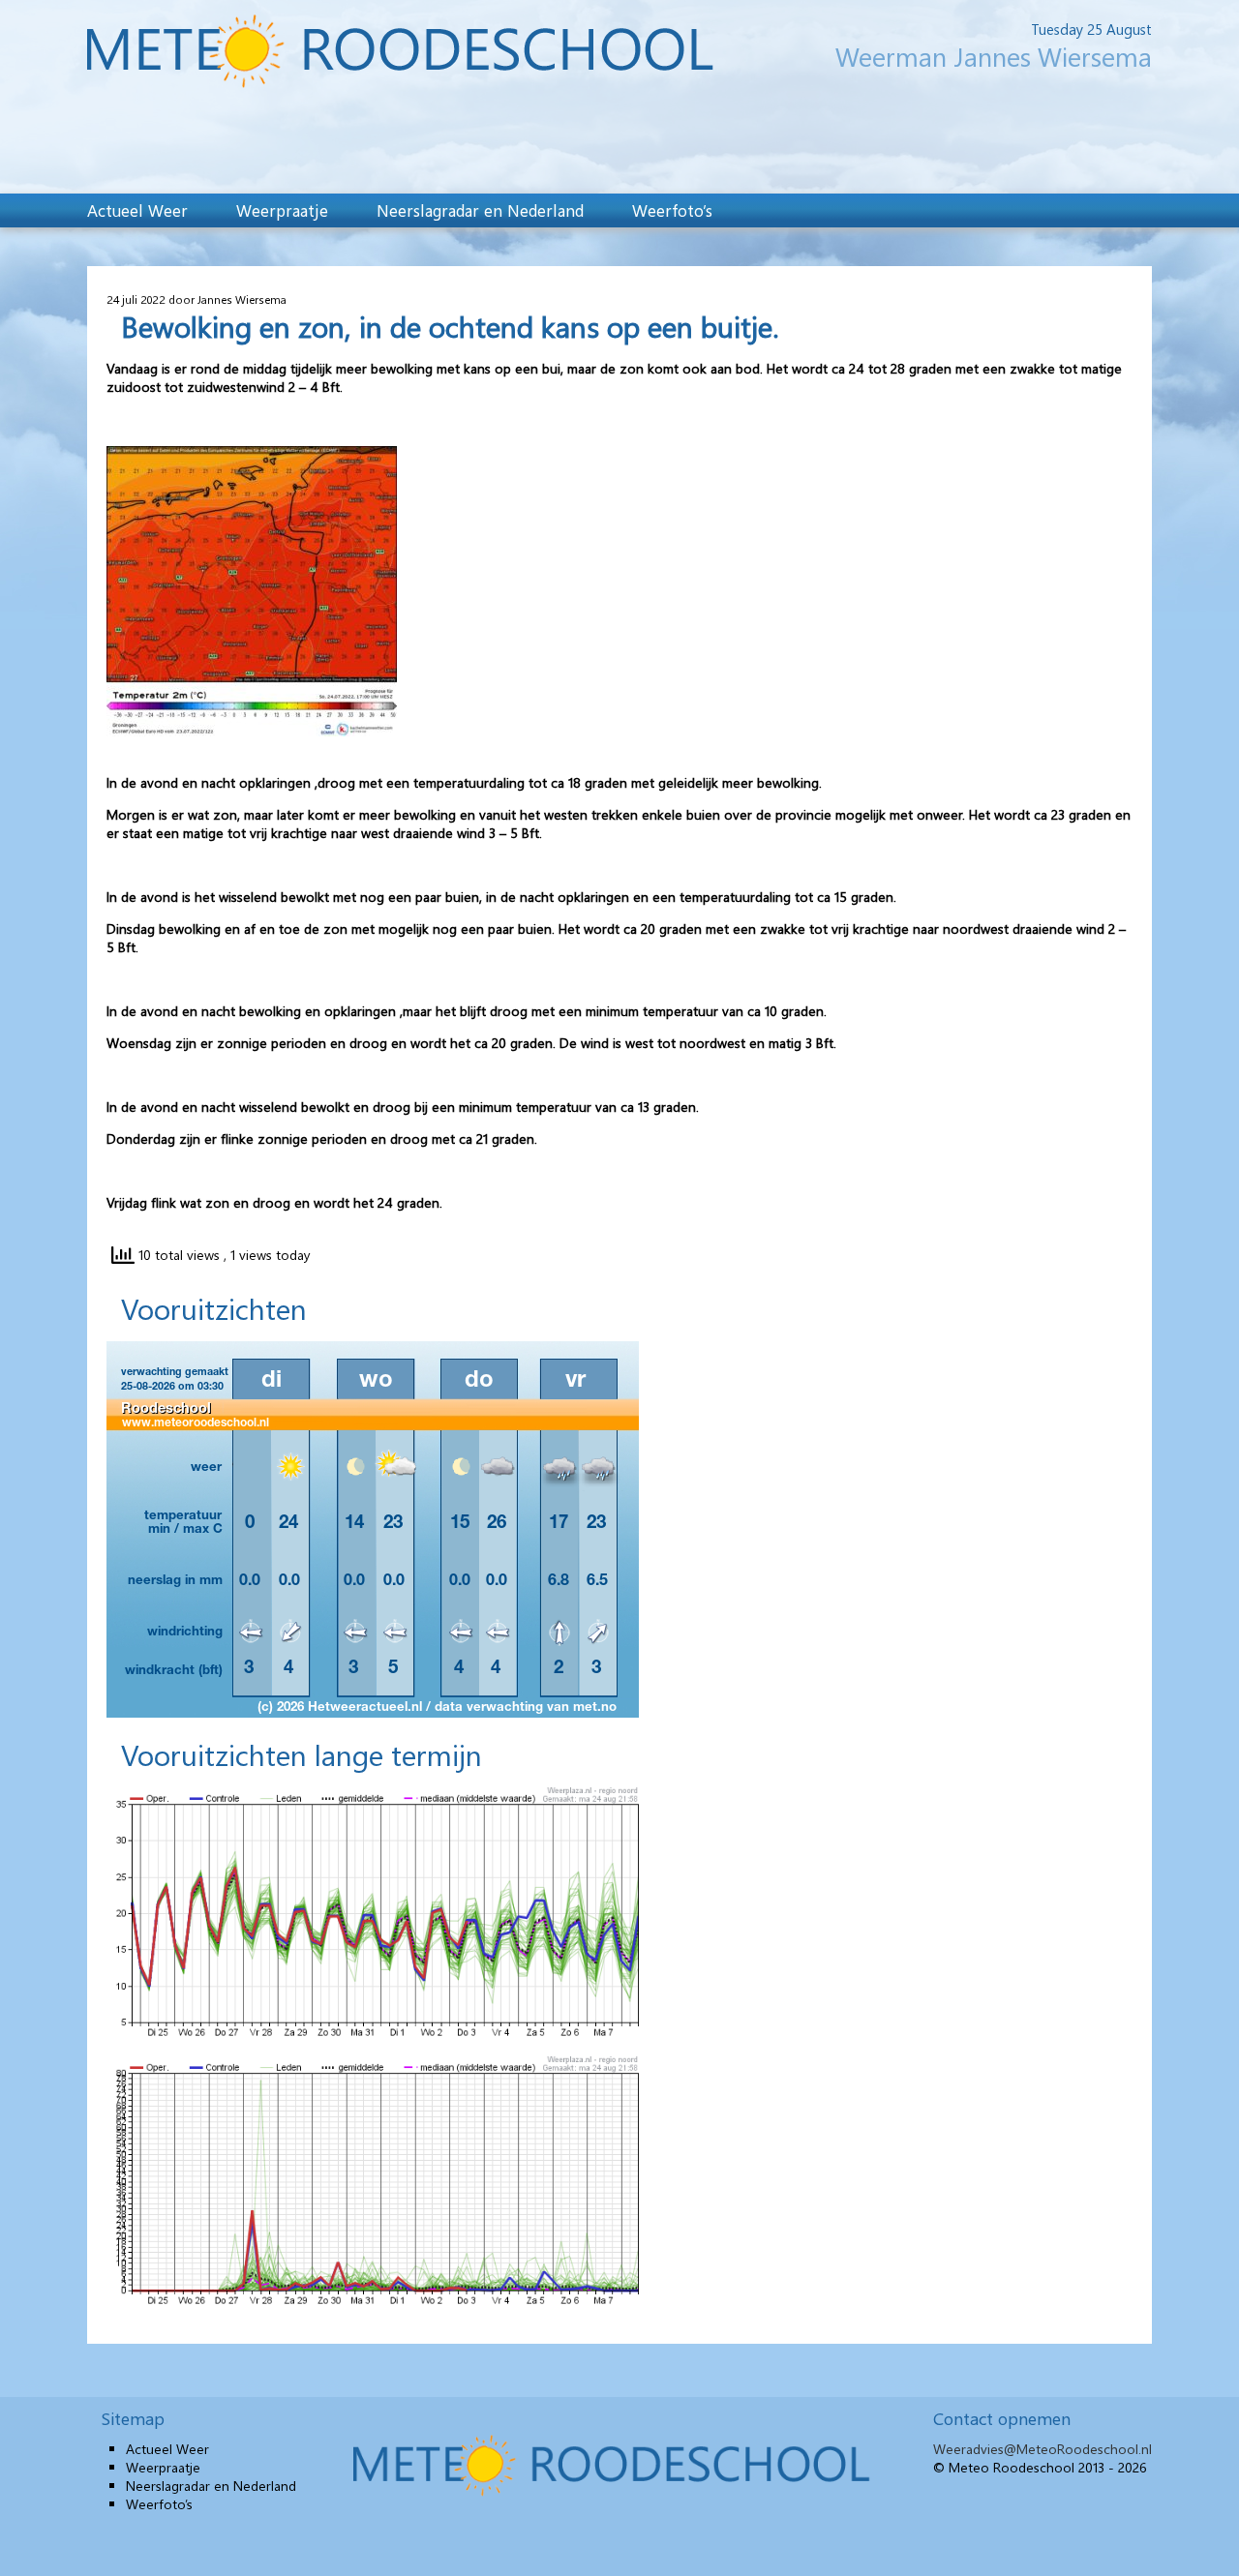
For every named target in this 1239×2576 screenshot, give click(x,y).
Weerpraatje (282, 210)
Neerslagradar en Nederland (480, 210)
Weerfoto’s (672, 210)
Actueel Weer (137, 210)
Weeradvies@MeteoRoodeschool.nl (1043, 2449)
